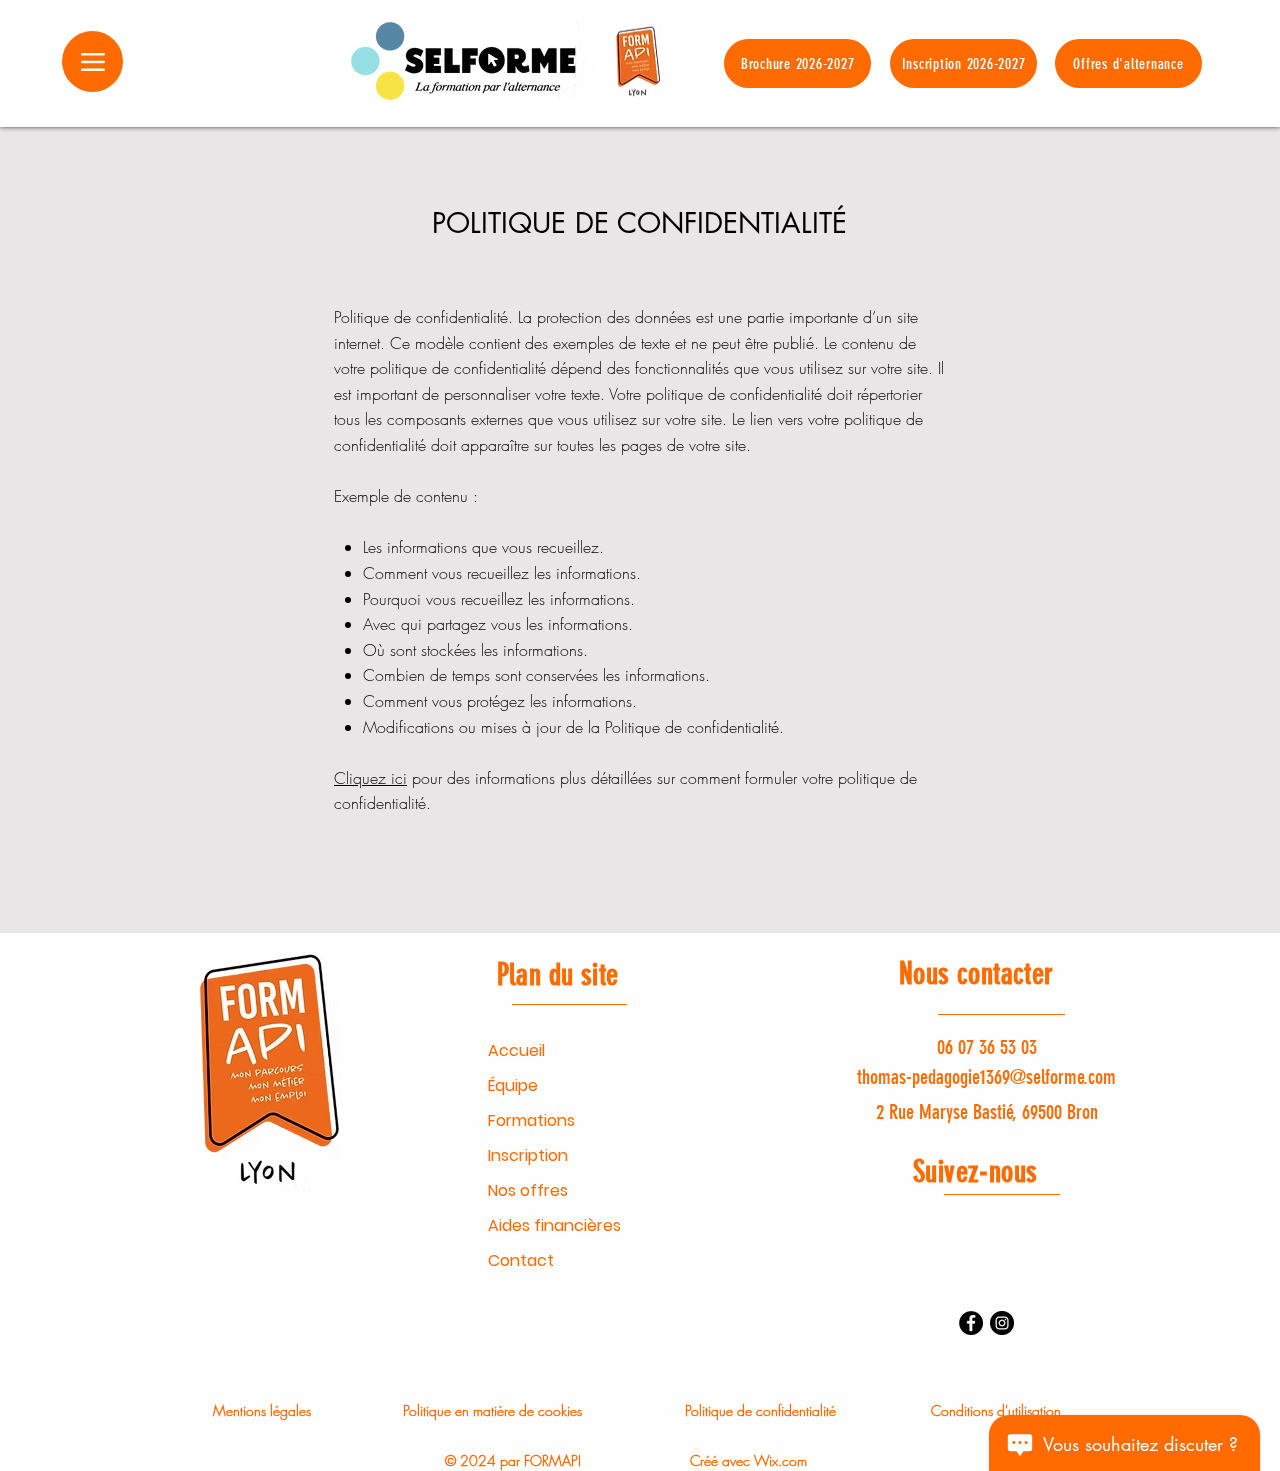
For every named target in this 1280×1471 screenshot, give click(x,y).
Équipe (513, 1085)
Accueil (516, 1050)
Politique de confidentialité (760, 1410)
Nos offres (528, 1190)
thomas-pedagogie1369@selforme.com (986, 1077)
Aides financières (554, 1225)
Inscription (528, 1155)
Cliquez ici (370, 778)
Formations (531, 1120)
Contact (521, 1260)
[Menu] (92, 61)
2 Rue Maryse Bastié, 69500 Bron (987, 1112)
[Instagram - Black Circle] (1002, 1323)
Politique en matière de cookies (492, 1410)
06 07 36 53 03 (987, 1047)
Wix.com (780, 1460)
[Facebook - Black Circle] (971, 1323)
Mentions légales (262, 1410)
